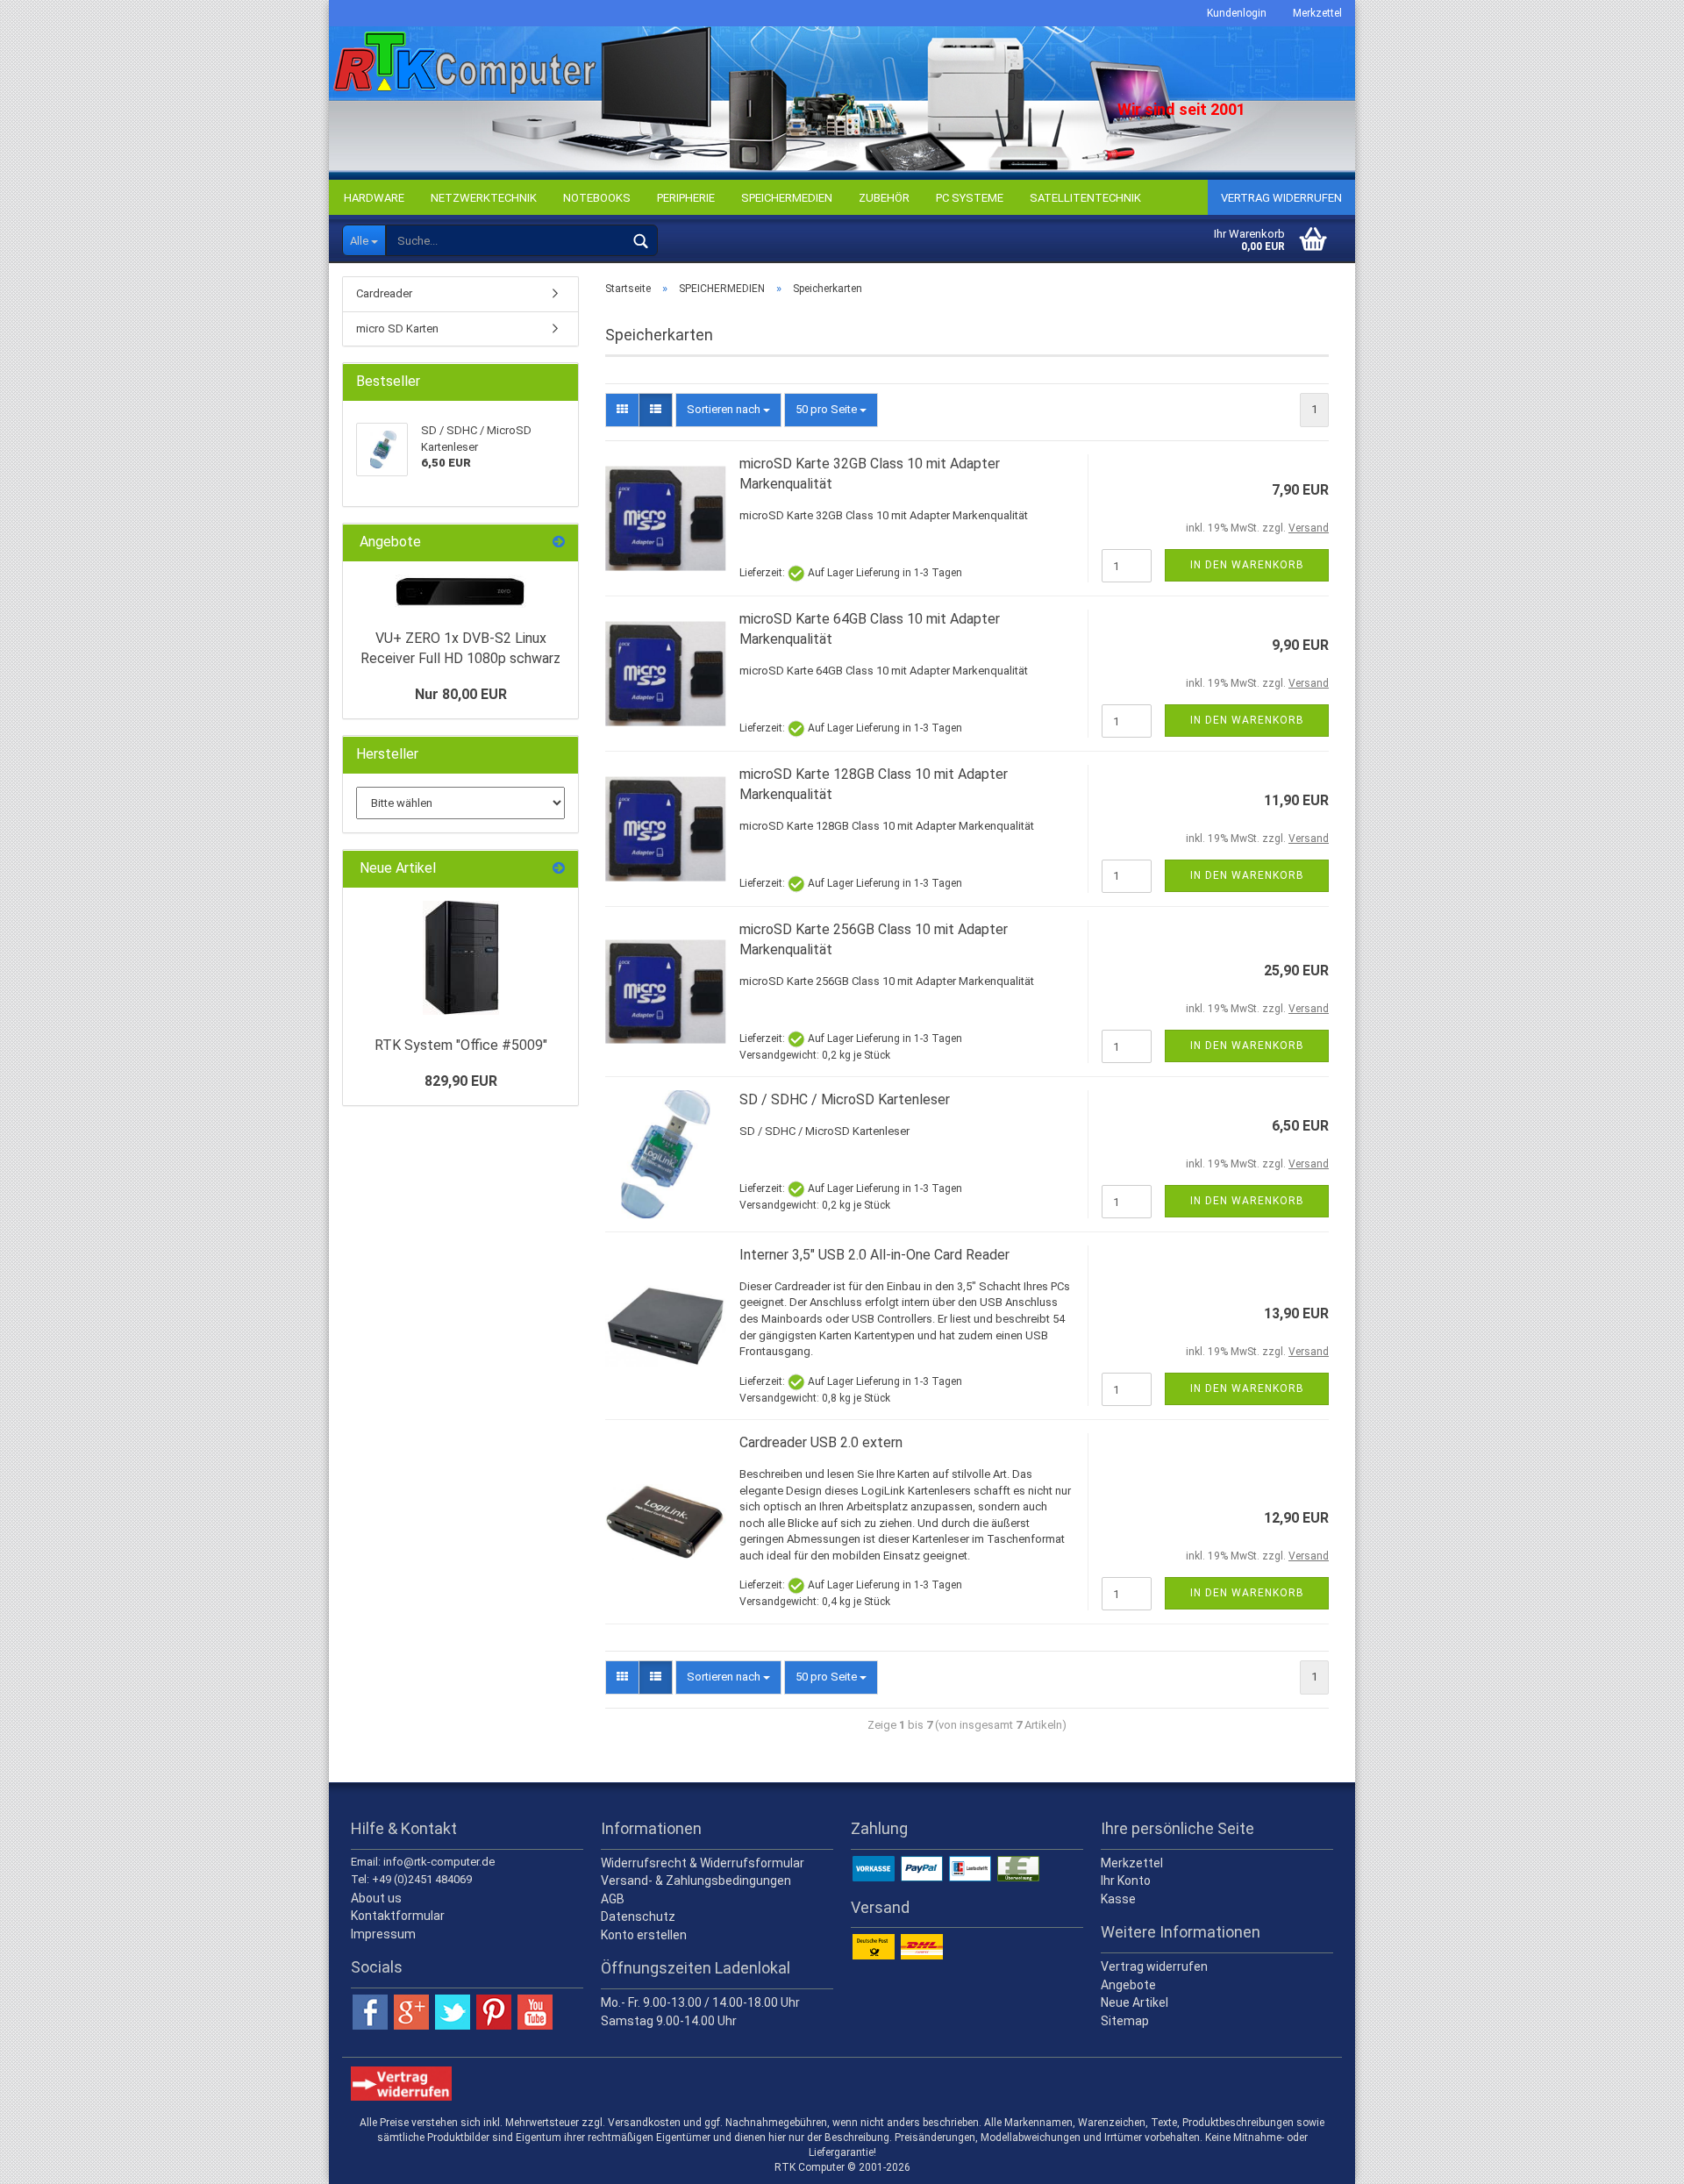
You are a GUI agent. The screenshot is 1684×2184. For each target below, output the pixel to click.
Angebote (1128, 1985)
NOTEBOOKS (597, 198)
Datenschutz (638, 1916)
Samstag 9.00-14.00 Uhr (669, 2021)
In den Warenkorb (1247, 565)
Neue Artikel (1135, 2002)
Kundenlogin (1237, 13)
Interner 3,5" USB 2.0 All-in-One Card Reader (874, 1255)
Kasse (1118, 1899)
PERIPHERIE (686, 198)
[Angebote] (559, 542)
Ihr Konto (1126, 1881)
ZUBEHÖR (884, 198)
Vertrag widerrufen (1281, 198)
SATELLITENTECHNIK (1085, 198)
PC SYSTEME (970, 198)
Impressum (383, 1934)
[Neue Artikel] (559, 869)
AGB (613, 1899)
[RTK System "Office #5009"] (461, 958)
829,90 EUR (461, 1081)
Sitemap (1125, 2021)
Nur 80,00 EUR (461, 694)
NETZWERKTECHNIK (484, 198)
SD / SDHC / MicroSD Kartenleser (845, 1099)
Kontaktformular (398, 1916)
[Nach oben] (1636, 2158)
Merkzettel (1317, 13)
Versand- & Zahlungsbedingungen (696, 1881)
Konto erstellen (644, 1935)
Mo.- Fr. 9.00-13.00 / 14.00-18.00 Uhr (700, 2002)
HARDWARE (374, 198)
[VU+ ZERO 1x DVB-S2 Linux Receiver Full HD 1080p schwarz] (460, 591)
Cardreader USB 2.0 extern (821, 1442)
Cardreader (384, 293)
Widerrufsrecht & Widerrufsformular (703, 1863)
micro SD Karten (397, 328)
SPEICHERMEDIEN (787, 198)
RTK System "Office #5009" (461, 1045)
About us (376, 1898)
